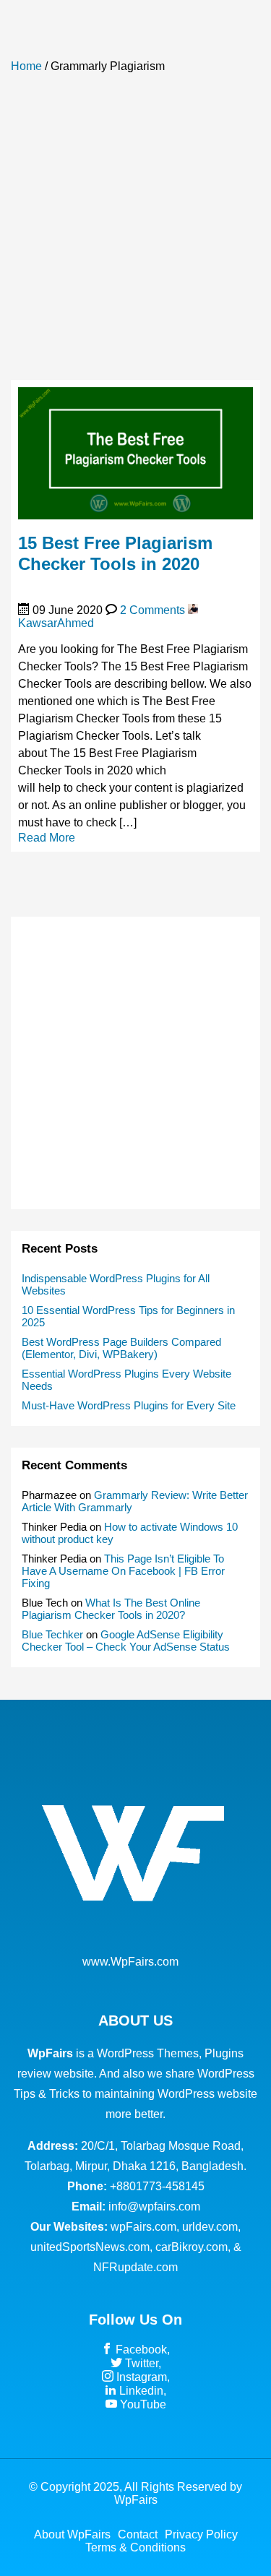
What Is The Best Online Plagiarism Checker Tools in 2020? (111, 1609)
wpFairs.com (143, 2227)
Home (26, 66)
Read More (47, 838)
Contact (138, 2534)
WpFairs (136, 2500)
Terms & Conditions (135, 2547)
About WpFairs (72, 2534)
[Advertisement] (135, 234)
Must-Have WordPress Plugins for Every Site (129, 1405)
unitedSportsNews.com (90, 2247)
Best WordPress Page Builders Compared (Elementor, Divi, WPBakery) (121, 1348)
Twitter (140, 2363)
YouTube (142, 2404)
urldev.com (210, 2227)
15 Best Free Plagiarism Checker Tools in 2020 (115, 553)
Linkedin (140, 2391)
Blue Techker (52, 1634)
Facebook (140, 2350)
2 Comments (152, 610)
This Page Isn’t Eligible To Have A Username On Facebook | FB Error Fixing (123, 1571)
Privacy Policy (201, 2534)
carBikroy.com (192, 2247)
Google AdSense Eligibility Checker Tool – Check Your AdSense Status (126, 1641)
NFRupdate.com (135, 2267)
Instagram (140, 2377)
